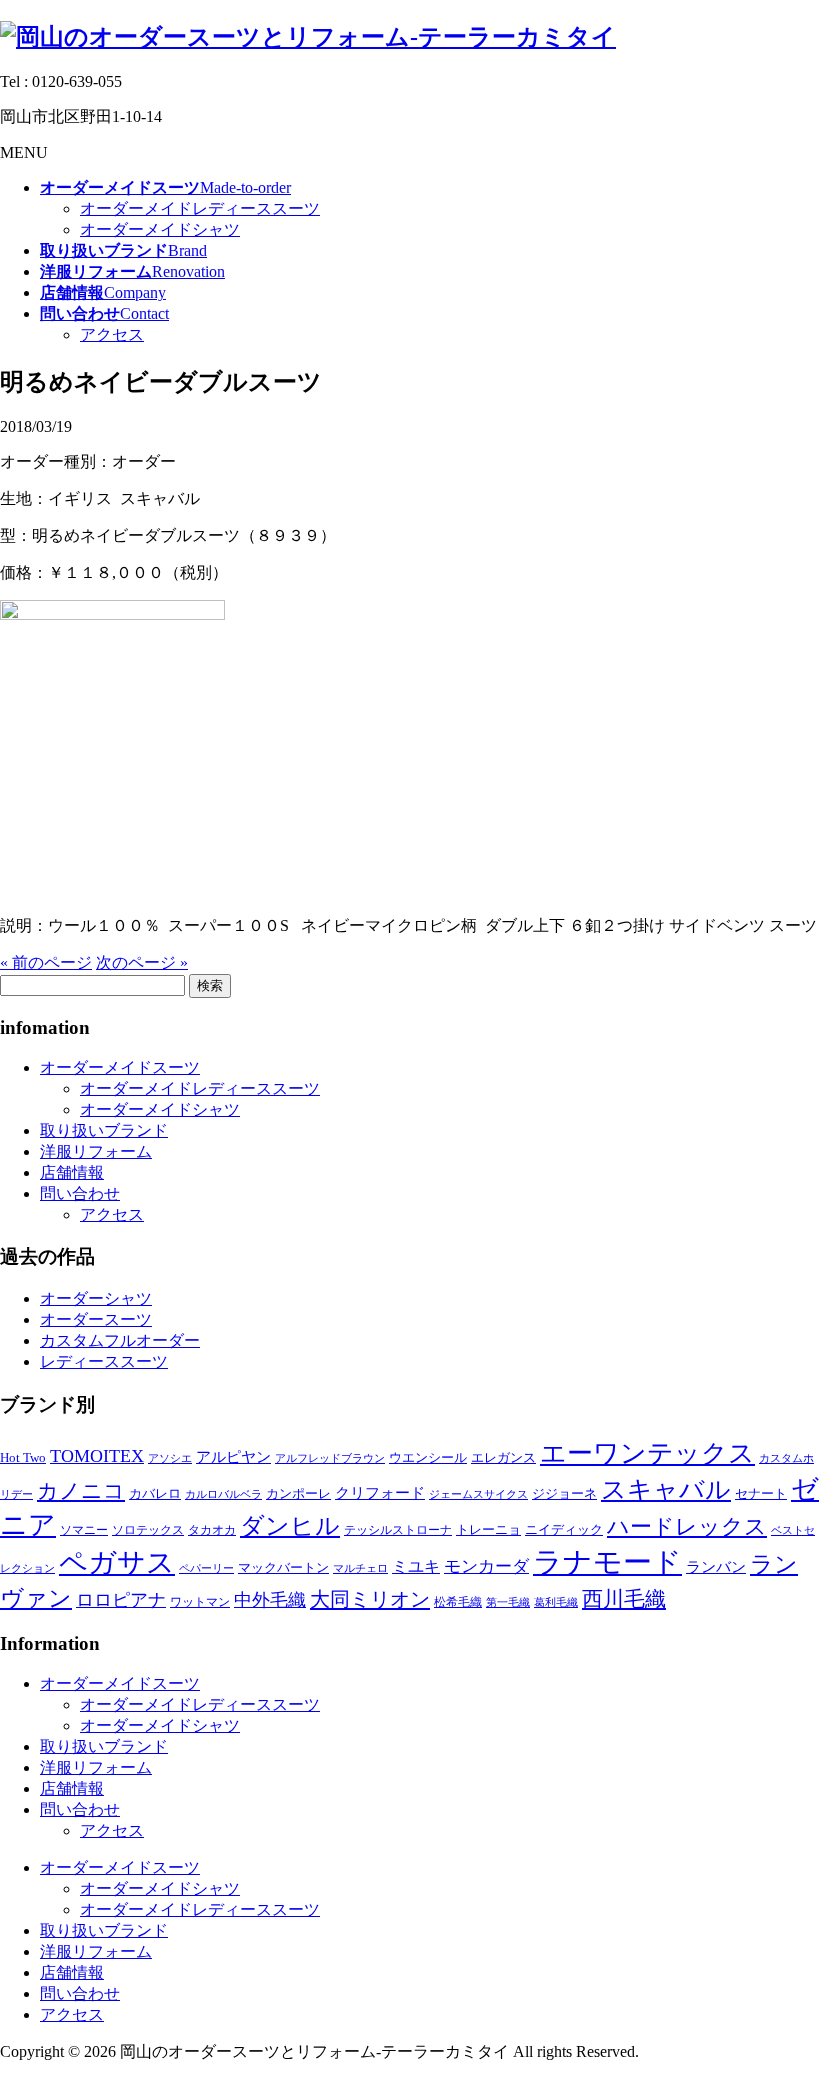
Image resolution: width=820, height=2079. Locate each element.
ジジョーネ (564, 1493)
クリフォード (380, 1492)
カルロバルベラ (223, 1494)
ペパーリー (206, 1568)
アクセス (112, 334)
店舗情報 (72, 1172)
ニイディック (564, 1529)
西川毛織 (624, 1599)
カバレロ (155, 1493)
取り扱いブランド (104, 1130)
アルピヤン (233, 1457)
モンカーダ (486, 1566)
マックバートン (283, 1567)
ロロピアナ (121, 1600)
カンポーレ (298, 1493)
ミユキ (416, 1566)
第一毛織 (508, 1602)
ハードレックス (687, 1526)
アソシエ (170, 1458)
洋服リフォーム (96, 1151)
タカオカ (212, 1530)
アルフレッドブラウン (330, 1458)
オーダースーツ (96, 1319)
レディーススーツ (104, 1361)
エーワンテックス (647, 1453)
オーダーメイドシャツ (160, 229)
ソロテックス (148, 1530)
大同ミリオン (370, 1599)
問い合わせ (80, 1193)
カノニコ (81, 1491)
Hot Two (23, 1457)
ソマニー (84, 1530)
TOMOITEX (97, 1456)
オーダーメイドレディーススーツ (200, 208)
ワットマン (200, 1602)
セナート (761, 1493)
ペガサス (117, 1562)
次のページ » (142, 962)
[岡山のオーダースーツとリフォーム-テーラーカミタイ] (308, 37)
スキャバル (666, 1489)
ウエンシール (428, 1457)
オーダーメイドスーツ (120, 1067)
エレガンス (503, 1457)
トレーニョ (488, 1529)
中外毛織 (270, 1600)
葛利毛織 (556, 1602)
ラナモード (607, 1562)
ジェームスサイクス (478, 1494)
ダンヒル (290, 1525)
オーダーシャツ (96, 1298)
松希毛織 (458, 1602)
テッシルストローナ (398, 1530)
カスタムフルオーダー (120, 1340)
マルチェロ (360, 1568)
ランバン (716, 1566)
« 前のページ (46, 962)
